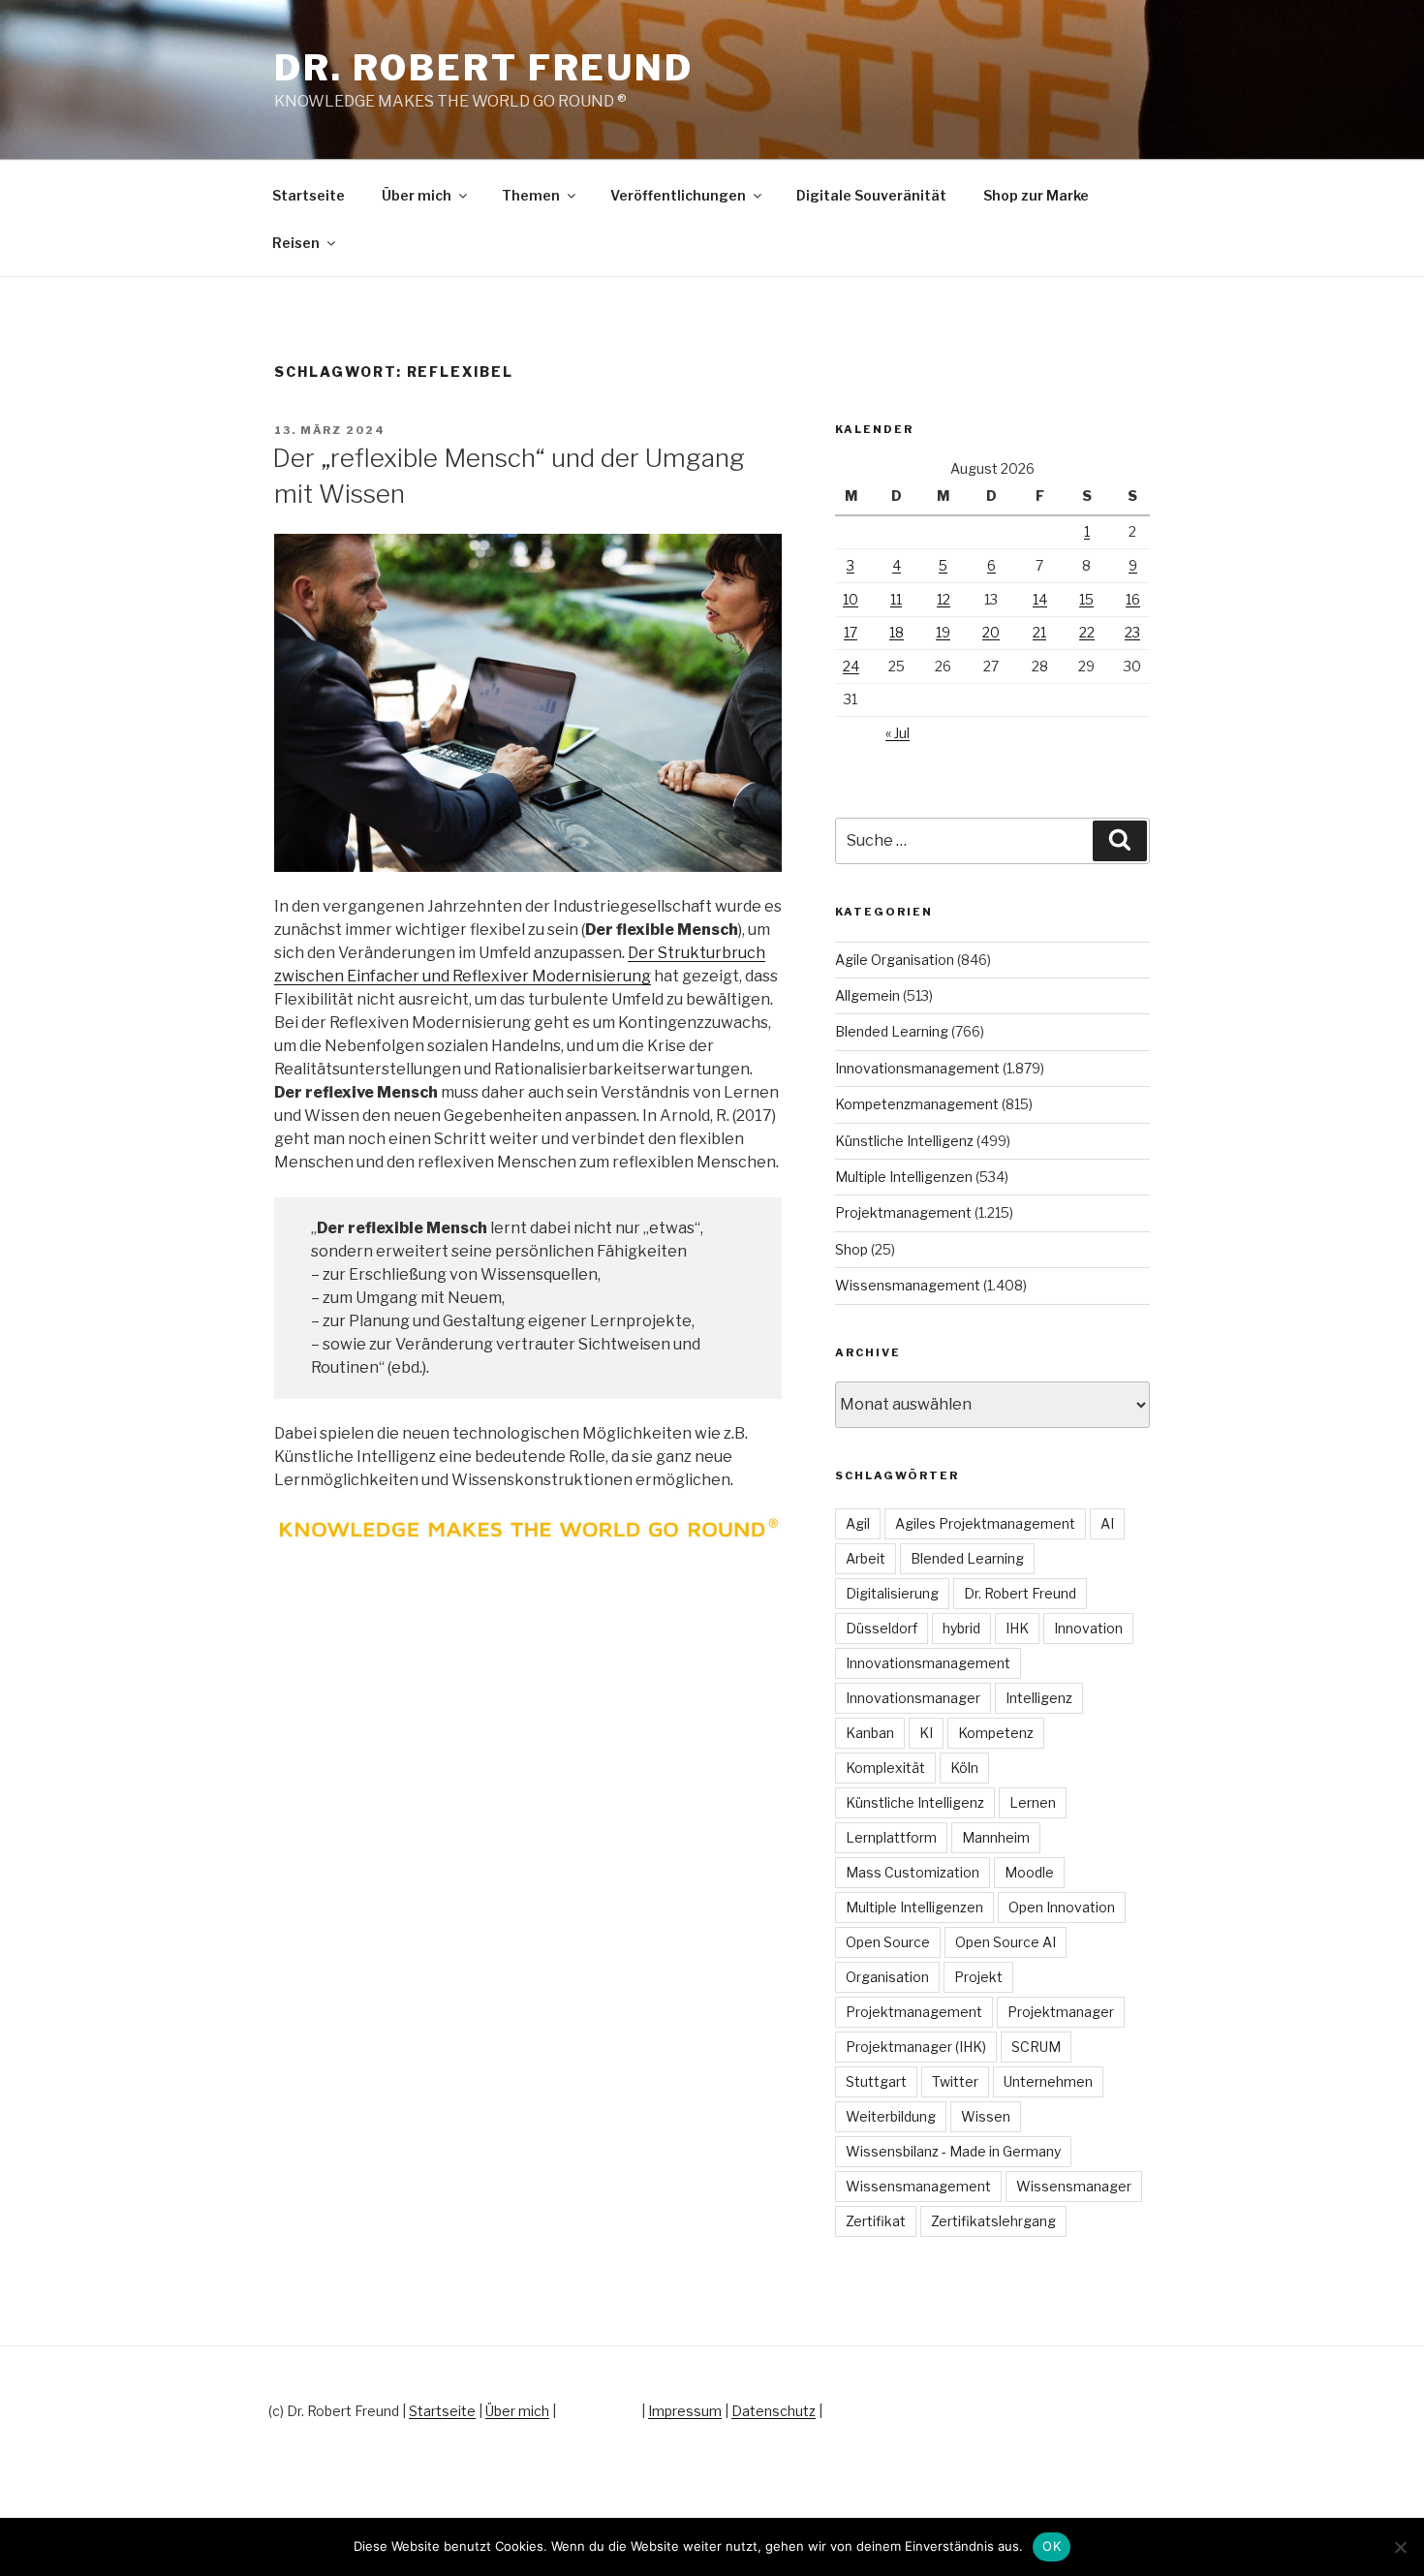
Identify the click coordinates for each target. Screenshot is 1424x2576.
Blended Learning (892, 1031)
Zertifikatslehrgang (993, 2221)
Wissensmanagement (908, 1285)
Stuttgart (876, 2081)
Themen (531, 195)
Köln (964, 1768)
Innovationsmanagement (917, 1068)
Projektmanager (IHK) (916, 2047)
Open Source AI (1006, 1942)
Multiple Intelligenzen (904, 1177)
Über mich (417, 195)
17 (851, 632)
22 (1087, 632)
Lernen (1033, 1802)
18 (897, 632)
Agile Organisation (895, 960)
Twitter (955, 2081)
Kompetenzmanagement (917, 1104)
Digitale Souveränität (871, 195)
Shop (851, 1249)
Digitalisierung (892, 1593)
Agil (858, 1523)
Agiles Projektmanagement (985, 1523)
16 (1133, 599)
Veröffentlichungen (678, 195)
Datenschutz (774, 2411)
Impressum (685, 2411)
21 (1039, 632)
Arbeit (866, 1558)
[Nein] (1400, 2547)
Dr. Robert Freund (484, 68)
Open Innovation (1062, 1907)
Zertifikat (876, 2221)
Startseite (309, 195)
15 (1086, 599)
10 (851, 599)
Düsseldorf (882, 1628)
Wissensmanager (1074, 2186)
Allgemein (867, 995)
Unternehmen (1048, 2081)
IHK (1017, 1628)
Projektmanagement (903, 1212)
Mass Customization (913, 1872)
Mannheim (996, 1837)
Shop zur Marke (1036, 195)
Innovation (1088, 1628)
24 (851, 666)
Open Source (888, 1942)
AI (1107, 1523)
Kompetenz (996, 1733)
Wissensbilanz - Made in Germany (953, 2151)
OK (1052, 2546)
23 (1132, 632)
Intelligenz (1039, 1698)
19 (943, 632)
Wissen (986, 2116)
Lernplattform (891, 1837)
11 (896, 599)
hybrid (961, 1628)
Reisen (296, 243)
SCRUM (1036, 2047)
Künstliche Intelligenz (904, 1141)
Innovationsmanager (913, 1698)
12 (944, 599)
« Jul (898, 733)
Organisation (887, 1977)
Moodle (1029, 1872)
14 (1040, 599)
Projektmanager (1061, 2012)
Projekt (978, 1977)
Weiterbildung (891, 2116)
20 (991, 632)
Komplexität (885, 1768)
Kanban (870, 1733)
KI (926, 1733)
